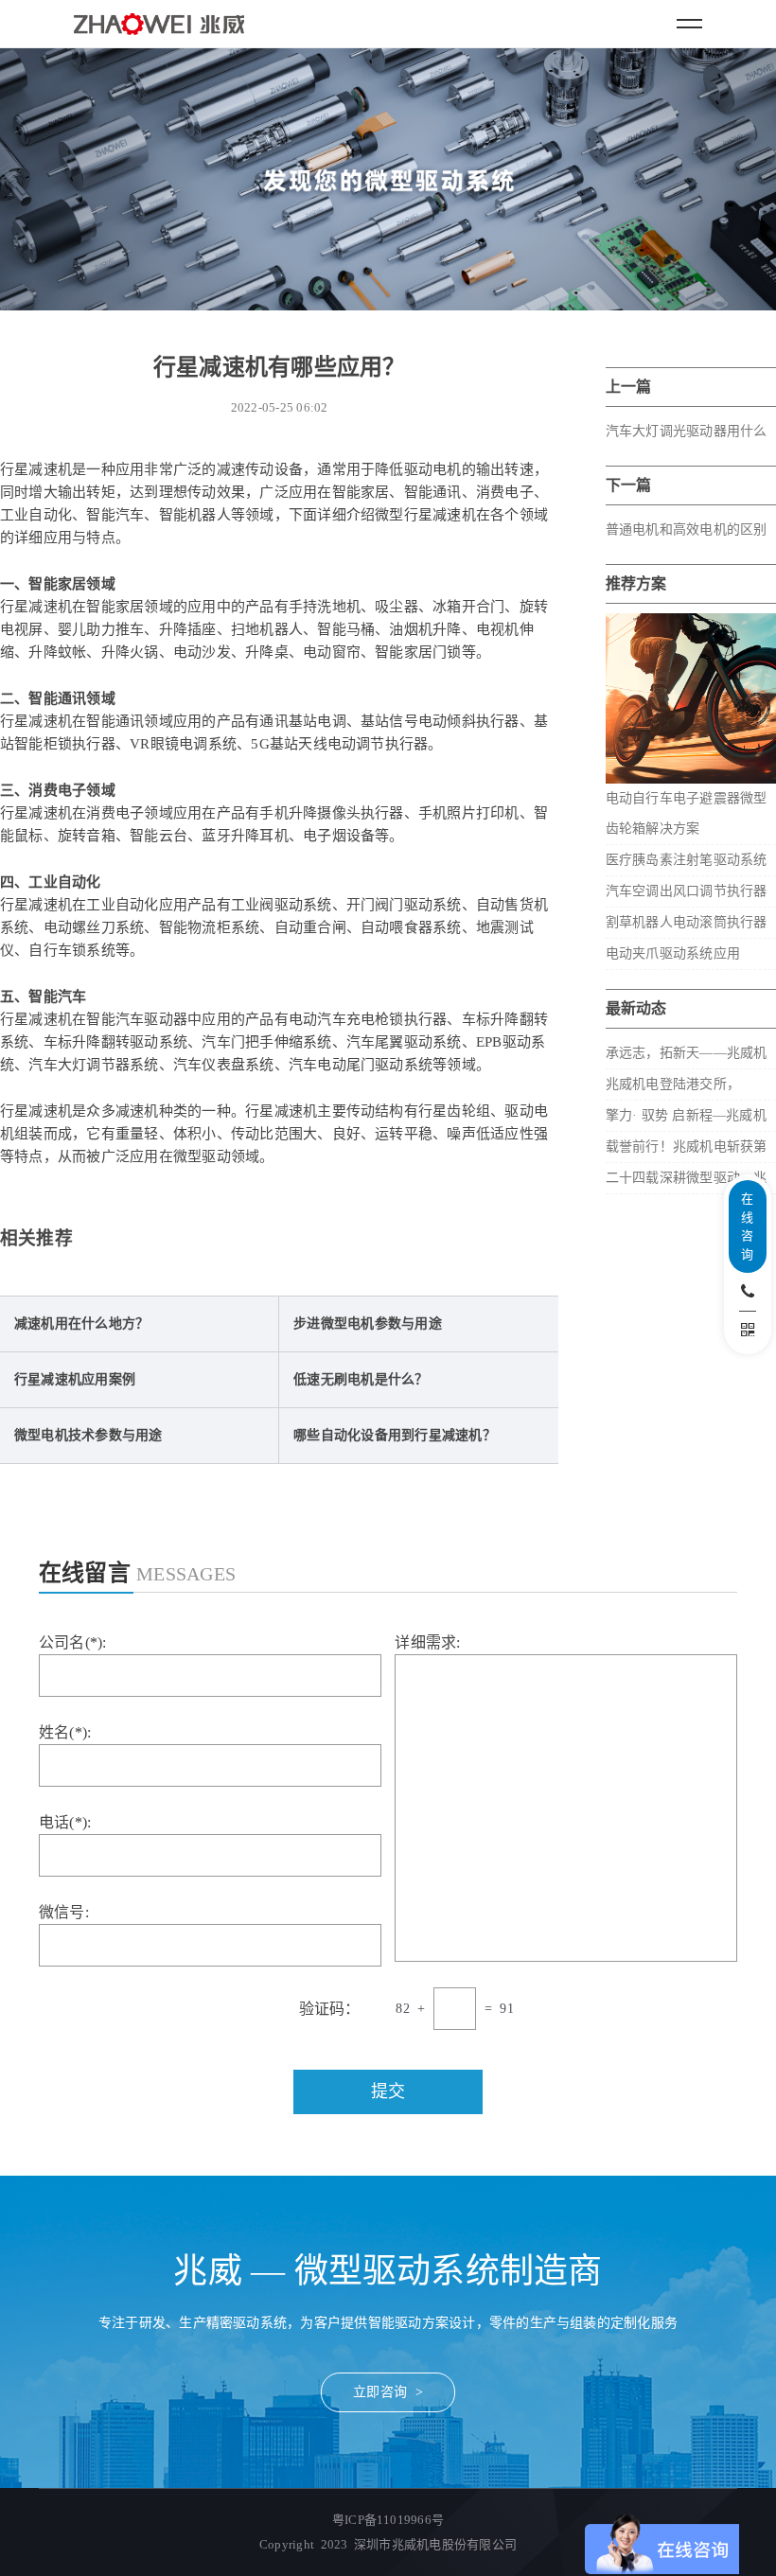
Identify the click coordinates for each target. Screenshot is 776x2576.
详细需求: (427, 1642)
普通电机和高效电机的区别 (687, 529)
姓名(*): (65, 1732)
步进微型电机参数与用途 (368, 1323)
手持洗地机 (325, 607)
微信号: (64, 1912)
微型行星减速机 (425, 515)
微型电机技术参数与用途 (88, 1435)
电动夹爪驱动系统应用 (673, 953)
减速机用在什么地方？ (81, 1323)
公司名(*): (73, 1642)
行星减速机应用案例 (75, 1379)
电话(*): (65, 1822)
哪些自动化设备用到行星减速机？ (395, 1435)
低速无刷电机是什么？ (361, 1379)
